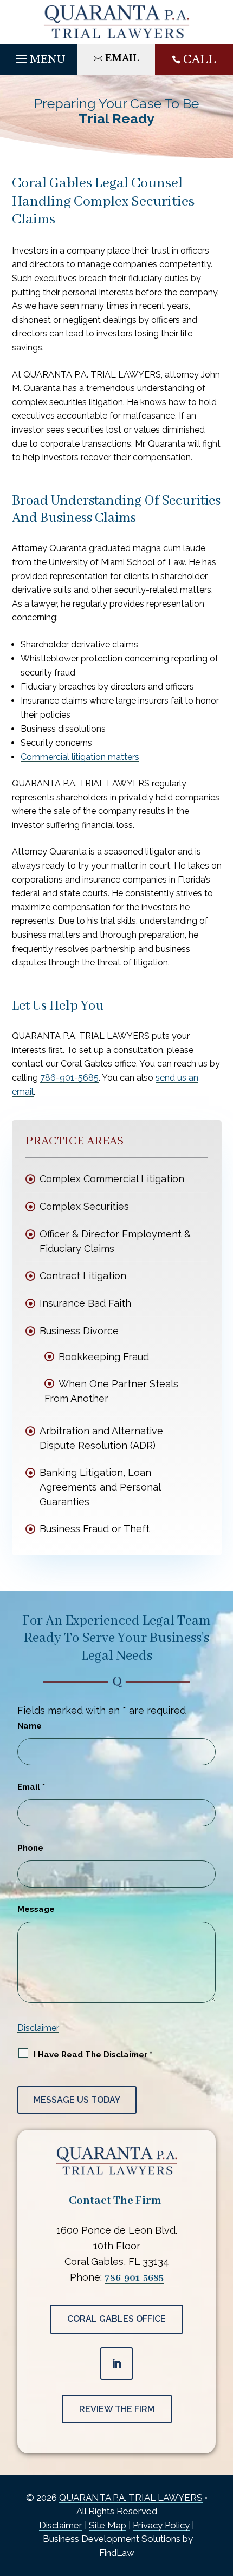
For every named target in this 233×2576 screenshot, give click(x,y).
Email (31, 1787)
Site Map (108, 2525)
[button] (39, 56)
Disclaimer (38, 2028)
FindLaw (117, 2553)
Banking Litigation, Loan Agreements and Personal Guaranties (100, 1487)
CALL (200, 59)
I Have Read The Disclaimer (93, 2055)
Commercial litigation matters (80, 757)
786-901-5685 (69, 1078)
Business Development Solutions (112, 2539)
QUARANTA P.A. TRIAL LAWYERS (131, 2498)
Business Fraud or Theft (95, 1529)
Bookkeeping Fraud (104, 1357)
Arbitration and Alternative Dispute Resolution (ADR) (101, 1438)
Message (36, 1909)
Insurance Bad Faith (85, 1303)
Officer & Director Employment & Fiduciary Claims (115, 1241)
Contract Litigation (83, 1276)
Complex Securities (84, 1206)
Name (30, 1726)
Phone (30, 1848)
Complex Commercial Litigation (112, 1179)
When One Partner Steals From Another (111, 1391)
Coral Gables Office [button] (116, 2319)
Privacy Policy (161, 2525)
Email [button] (122, 58)
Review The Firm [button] (117, 2409)
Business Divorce (79, 1331)
